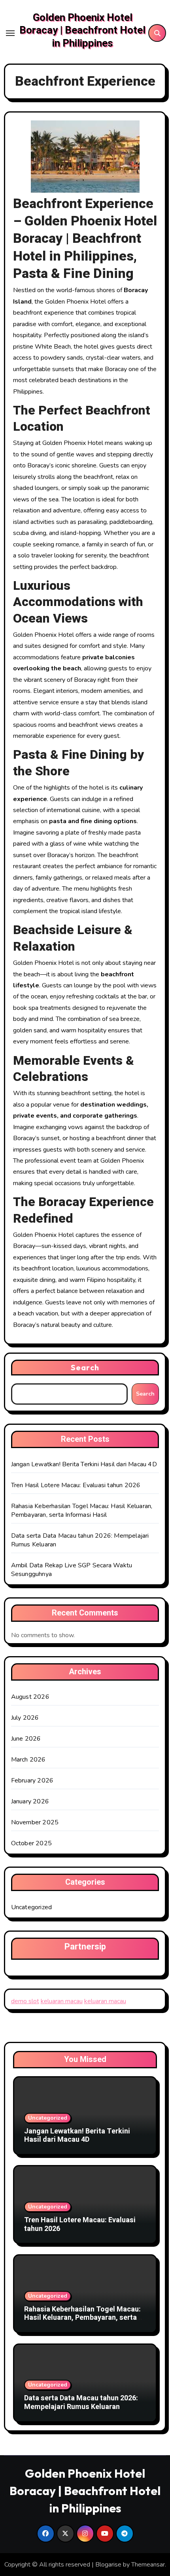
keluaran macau (62, 2001)
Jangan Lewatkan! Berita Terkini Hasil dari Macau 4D (84, 1464)
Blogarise (108, 2565)
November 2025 (35, 1822)
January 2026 (30, 1801)
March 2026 (28, 1760)
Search (85, 1367)
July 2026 (25, 1718)
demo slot (25, 2001)
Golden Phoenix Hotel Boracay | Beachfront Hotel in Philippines (82, 31)
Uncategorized (32, 1907)
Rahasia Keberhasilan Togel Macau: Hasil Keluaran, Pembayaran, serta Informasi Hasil (82, 1510)
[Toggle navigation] (10, 33)
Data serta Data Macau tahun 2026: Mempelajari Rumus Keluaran (81, 2402)
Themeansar (148, 2565)
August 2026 (30, 1697)
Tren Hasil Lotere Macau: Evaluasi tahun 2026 (76, 1485)
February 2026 (32, 1780)
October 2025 (31, 1843)
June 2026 (26, 1739)
